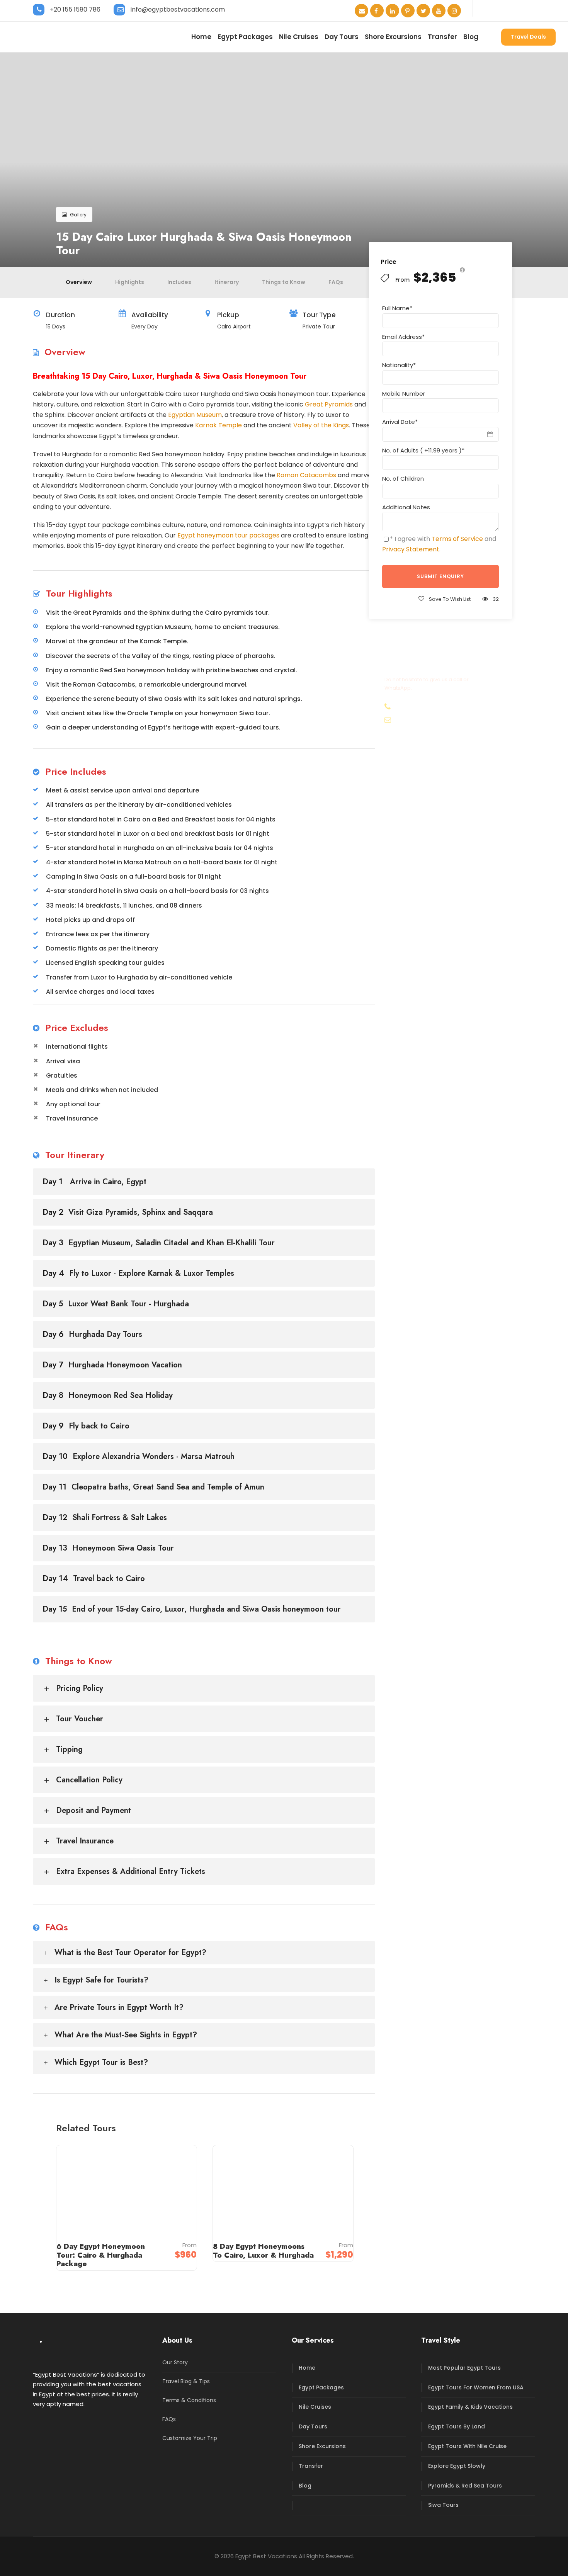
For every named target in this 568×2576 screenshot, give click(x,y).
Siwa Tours (443, 2505)
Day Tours (342, 37)
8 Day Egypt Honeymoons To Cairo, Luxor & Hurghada (263, 2251)
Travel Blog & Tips (186, 2381)
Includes (179, 282)
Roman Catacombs (306, 475)
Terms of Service (457, 539)
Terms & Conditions (189, 2400)
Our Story (175, 2362)
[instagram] (454, 11)
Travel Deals (528, 37)
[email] (361, 11)
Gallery (78, 215)
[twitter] (423, 11)
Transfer (442, 37)
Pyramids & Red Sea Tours (465, 2486)
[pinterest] (408, 11)
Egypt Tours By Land (457, 2426)
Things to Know (284, 282)
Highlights (130, 282)
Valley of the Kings (321, 425)
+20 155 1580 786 (75, 9)
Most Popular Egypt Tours (464, 2368)
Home (201, 37)
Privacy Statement (411, 549)
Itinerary (227, 282)
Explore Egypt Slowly (457, 2466)
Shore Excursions (393, 37)
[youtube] (439, 11)
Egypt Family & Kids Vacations (470, 2407)
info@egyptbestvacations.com (178, 9)
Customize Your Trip (190, 2438)
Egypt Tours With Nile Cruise (467, 2446)
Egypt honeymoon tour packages (228, 535)
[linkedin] (392, 11)
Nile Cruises (299, 37)
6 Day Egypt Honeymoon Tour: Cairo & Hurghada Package (101, 2255)
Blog (471, 37)
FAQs (336, 282)
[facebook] (377, 11)
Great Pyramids (329, 404)
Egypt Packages (245, 37)
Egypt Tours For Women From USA (476, 2387)
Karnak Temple (219, 425)
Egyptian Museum (195, 415)
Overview (79, 282)
